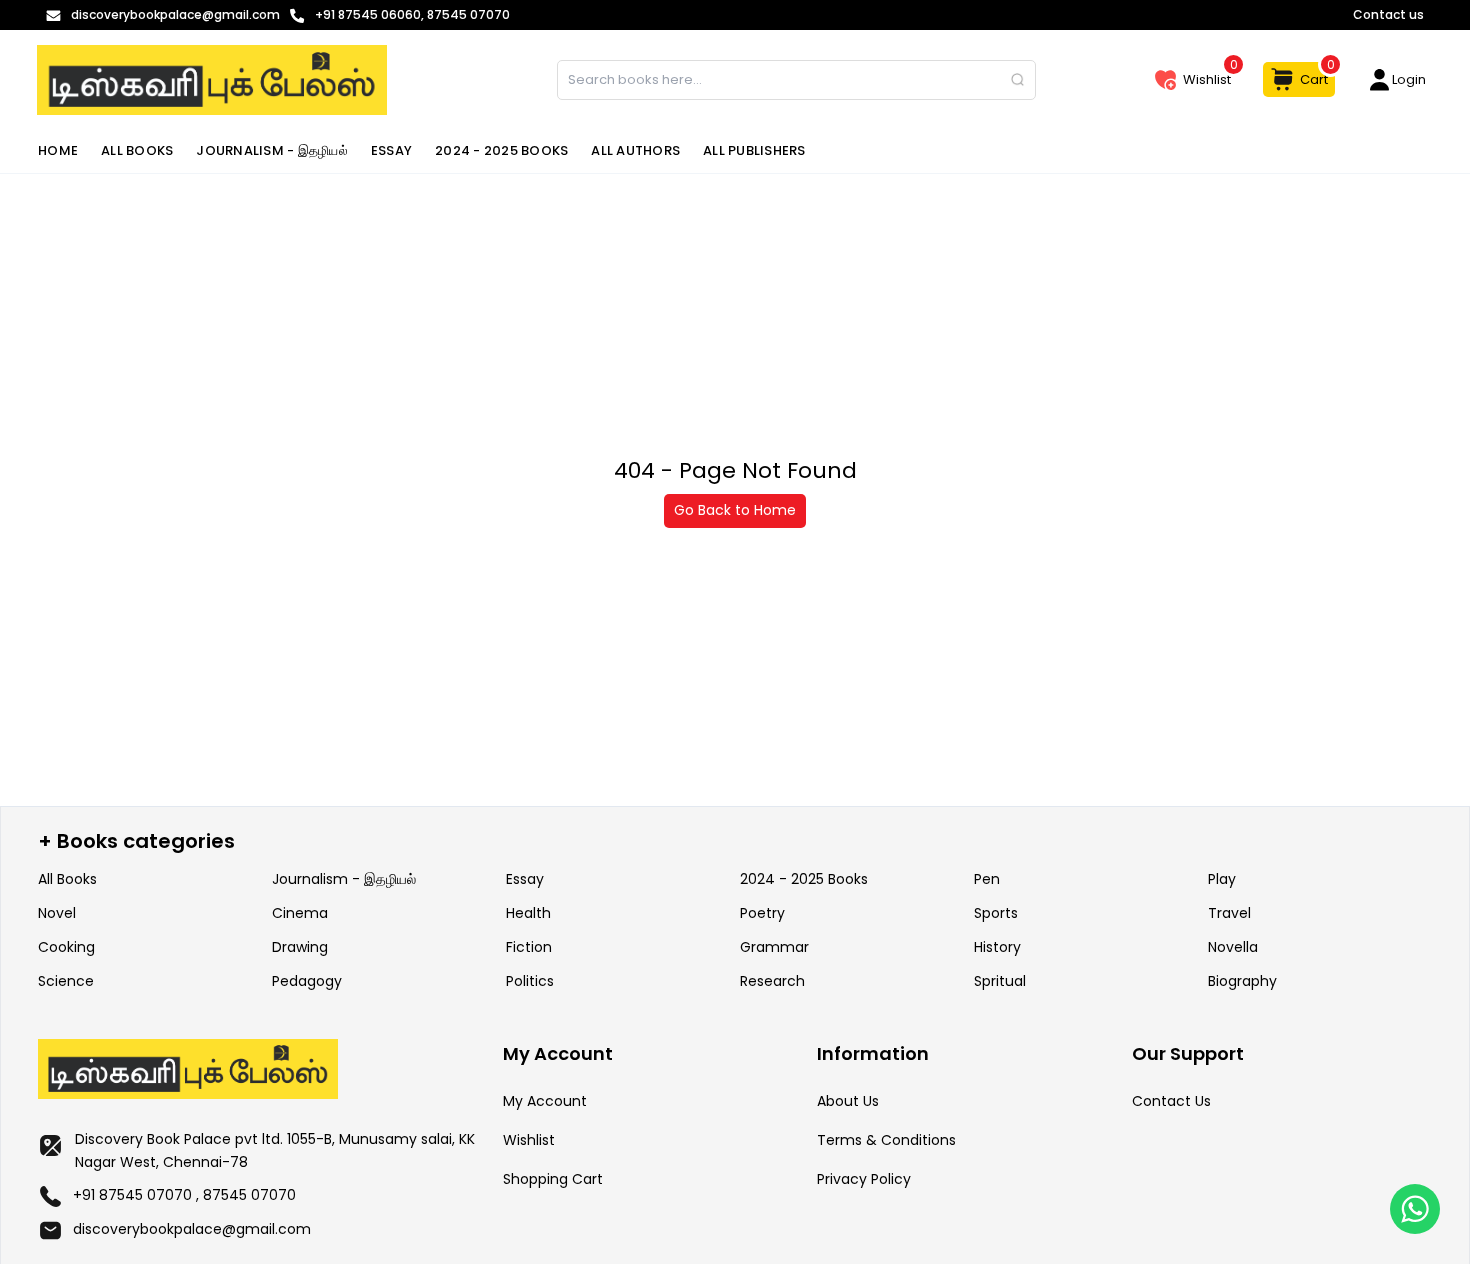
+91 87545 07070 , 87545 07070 (184, 1195)
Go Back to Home (735, 510)
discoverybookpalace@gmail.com (192, 1229)
